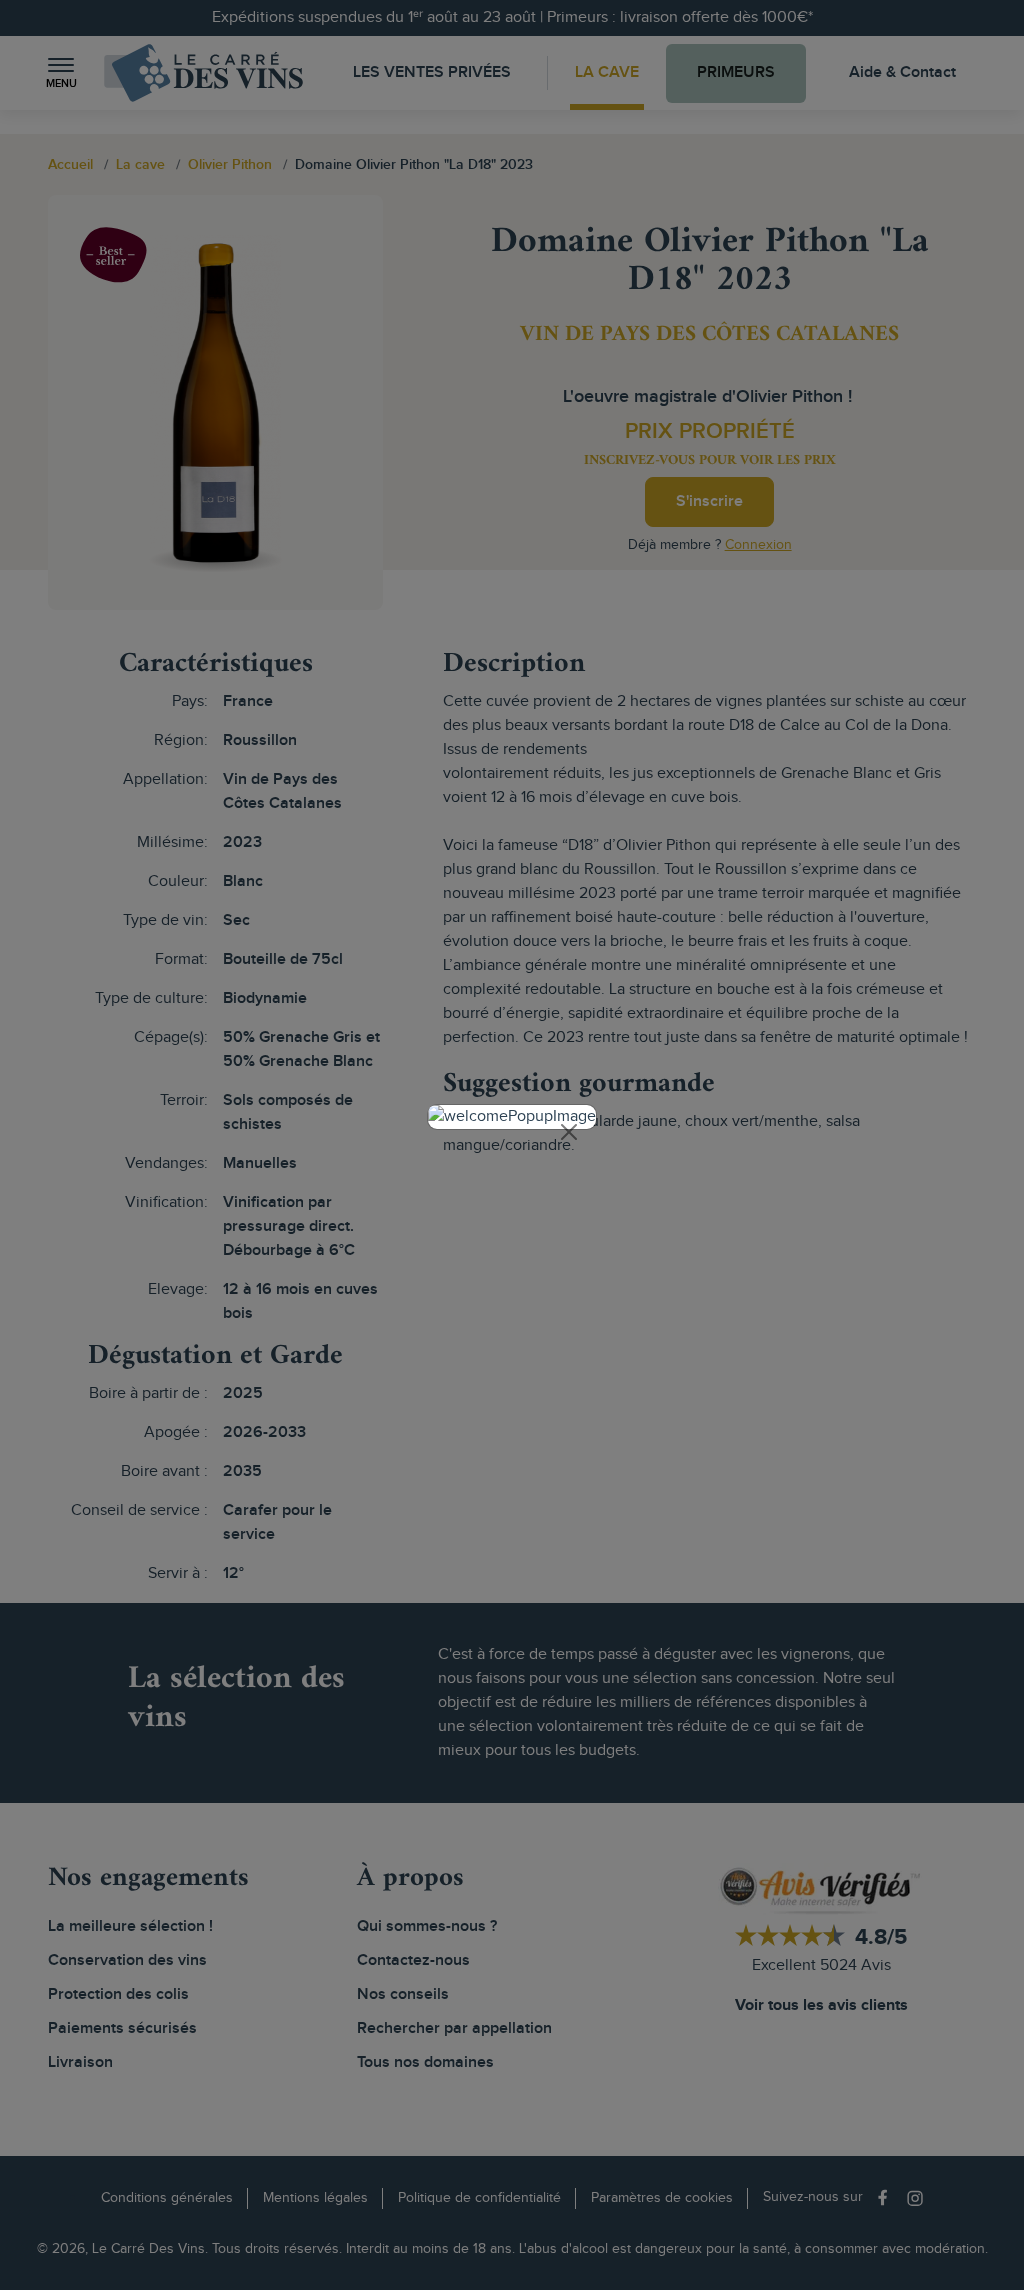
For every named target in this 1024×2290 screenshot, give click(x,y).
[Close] (569, 1132)
